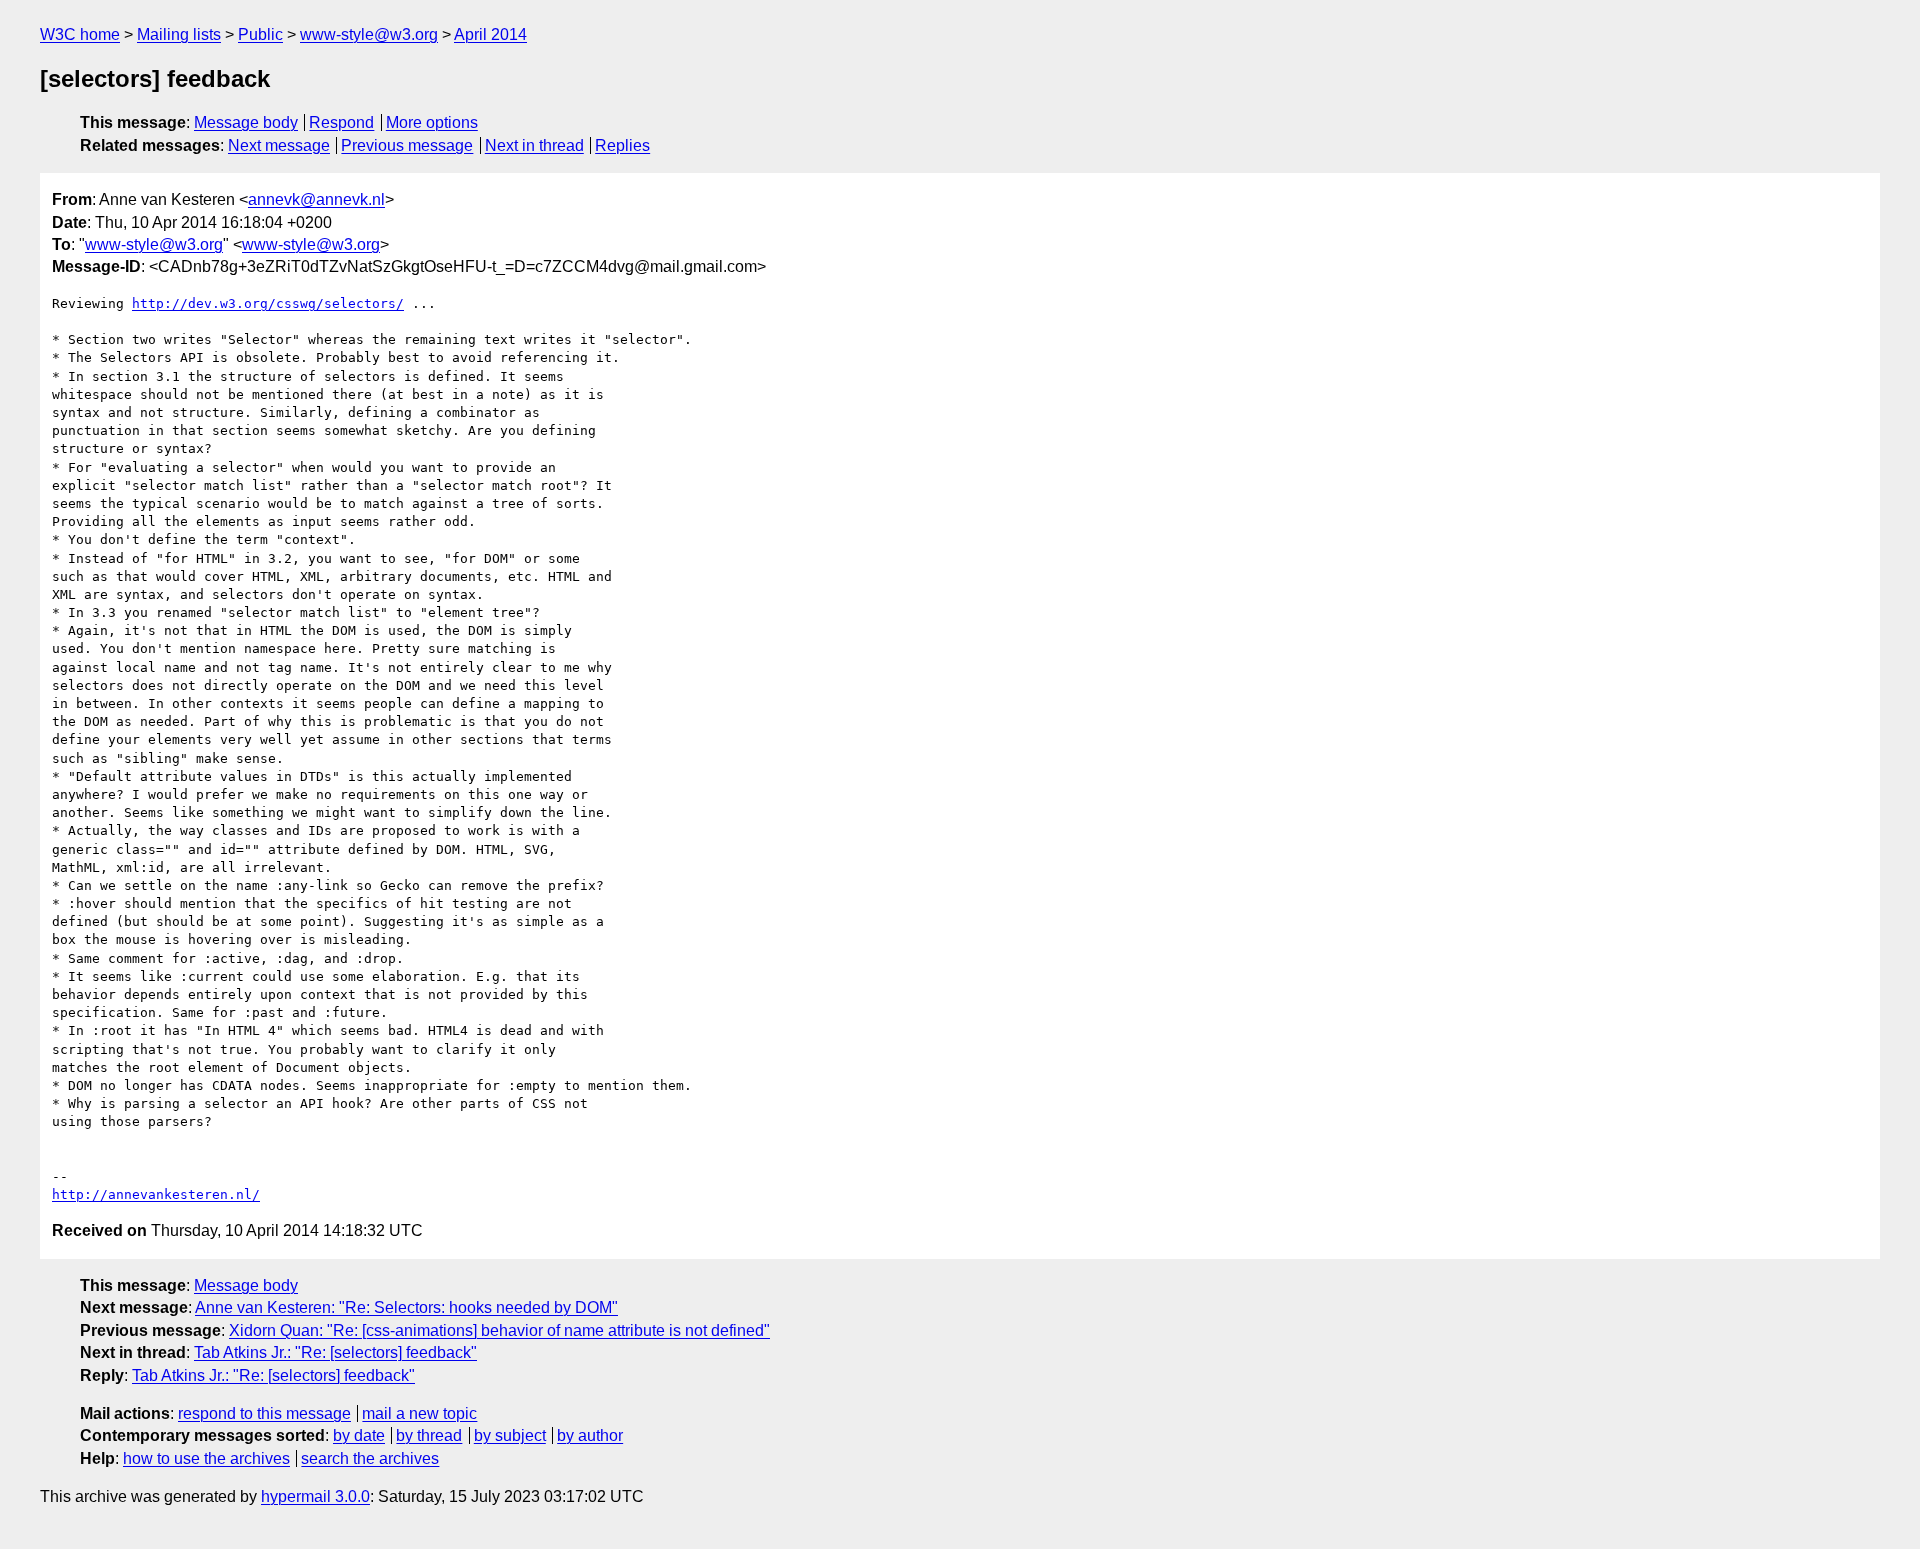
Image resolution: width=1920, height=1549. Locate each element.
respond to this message (264, 1413)
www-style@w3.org (369, 34)
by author (590, 1435)
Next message (279, 145)
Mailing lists (179, 34)
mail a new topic (419, 1413)
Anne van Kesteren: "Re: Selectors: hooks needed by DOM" (406, 1307)
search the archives (370, 1458)
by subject (510, 1435)
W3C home (80, 34)
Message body (246, 122)
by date (359, 1435)
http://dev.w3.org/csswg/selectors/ (268, 303)
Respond (341, 122)
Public (260, 34)
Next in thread (534, 145)
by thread (429, 1435)
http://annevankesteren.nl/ (156, 1194)
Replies (622, 145)
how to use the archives (206, 1458)
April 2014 (490, 34)
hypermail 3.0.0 (315, 1496)
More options (432, 122)
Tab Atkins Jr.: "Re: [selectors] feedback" (335, 1352)
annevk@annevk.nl (316, 199)
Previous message (407, 145)
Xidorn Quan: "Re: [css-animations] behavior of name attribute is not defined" (499, 1330)
